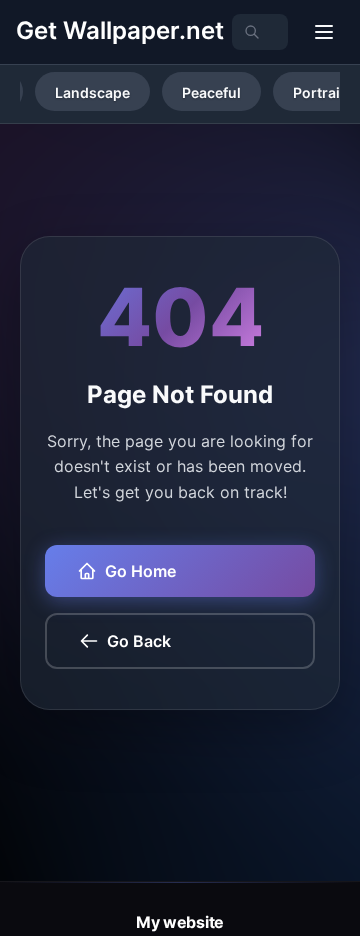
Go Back (139, 641)
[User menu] (324, 32)
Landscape (92, 92)
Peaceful (211, 92)
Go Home (140, 571)
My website (180, 922)
